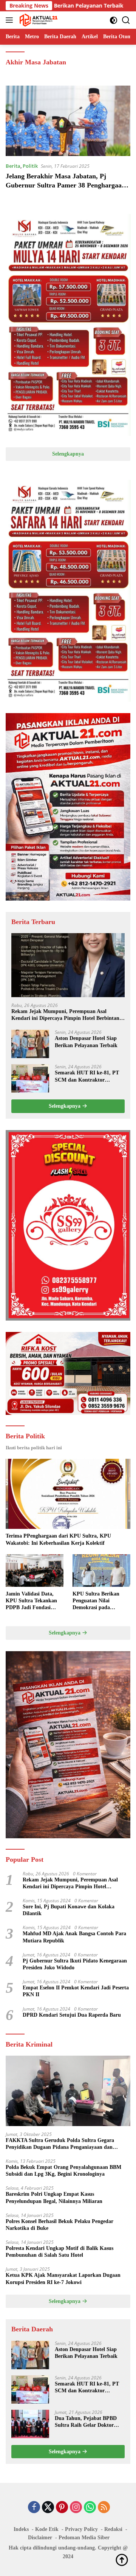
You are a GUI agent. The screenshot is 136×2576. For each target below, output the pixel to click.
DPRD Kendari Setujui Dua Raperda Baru (72, 2015)
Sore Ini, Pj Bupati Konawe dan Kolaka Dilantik (69, 1910)
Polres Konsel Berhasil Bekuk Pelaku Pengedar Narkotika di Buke (59, 2225)
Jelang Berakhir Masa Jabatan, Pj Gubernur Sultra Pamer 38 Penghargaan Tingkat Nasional (66, 185)
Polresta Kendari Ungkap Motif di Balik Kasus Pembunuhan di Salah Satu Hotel (59, 2252)
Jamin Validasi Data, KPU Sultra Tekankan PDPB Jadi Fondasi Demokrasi (31, 1601)
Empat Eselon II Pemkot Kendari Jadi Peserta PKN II (76, 1991)
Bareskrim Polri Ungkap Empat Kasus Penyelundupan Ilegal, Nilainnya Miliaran (54, 2197)
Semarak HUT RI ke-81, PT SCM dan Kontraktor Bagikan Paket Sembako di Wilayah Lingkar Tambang (87, 1076)
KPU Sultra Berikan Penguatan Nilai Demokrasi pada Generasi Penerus (96, 1601)
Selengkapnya (68, 454)
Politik (30, 166)
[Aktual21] (38, 20)
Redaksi (113, 2529)
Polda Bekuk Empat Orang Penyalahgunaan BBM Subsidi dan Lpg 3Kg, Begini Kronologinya (63, 2171)
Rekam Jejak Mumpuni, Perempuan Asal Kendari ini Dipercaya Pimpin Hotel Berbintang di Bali (67, 1015)
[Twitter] (48, 2508)
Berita (13, 166)
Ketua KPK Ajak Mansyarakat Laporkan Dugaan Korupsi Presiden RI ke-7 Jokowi (63, 2279)
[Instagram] (76, 2508)
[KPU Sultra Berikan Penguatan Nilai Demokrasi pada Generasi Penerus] (101, 1571)
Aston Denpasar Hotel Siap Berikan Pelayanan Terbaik (86, 1042)
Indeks (21, 2529)
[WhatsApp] (90, 2508)
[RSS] (104, 2508)
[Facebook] (34, 2508)
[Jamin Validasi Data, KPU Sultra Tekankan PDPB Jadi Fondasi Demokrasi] (35, 1571)
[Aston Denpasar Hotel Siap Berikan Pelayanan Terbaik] (30, 1044)
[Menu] (11, 20)
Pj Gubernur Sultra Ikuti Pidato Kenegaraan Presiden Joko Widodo (75, 1964)
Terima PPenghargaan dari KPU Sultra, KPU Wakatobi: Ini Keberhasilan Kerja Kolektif (58, 1539)
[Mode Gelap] (114, 20)
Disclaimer (40, 2538)
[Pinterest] (62, 2508)
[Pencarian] (126, 20)
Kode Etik (47, 2529)
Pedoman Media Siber (84, 2538)
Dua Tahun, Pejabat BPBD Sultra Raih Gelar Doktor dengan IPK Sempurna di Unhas (86, 2422)
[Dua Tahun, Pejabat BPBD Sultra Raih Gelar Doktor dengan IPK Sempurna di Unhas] (30, 2424)
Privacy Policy (81, 2529)
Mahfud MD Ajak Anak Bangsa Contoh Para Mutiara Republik (74, 1937)
